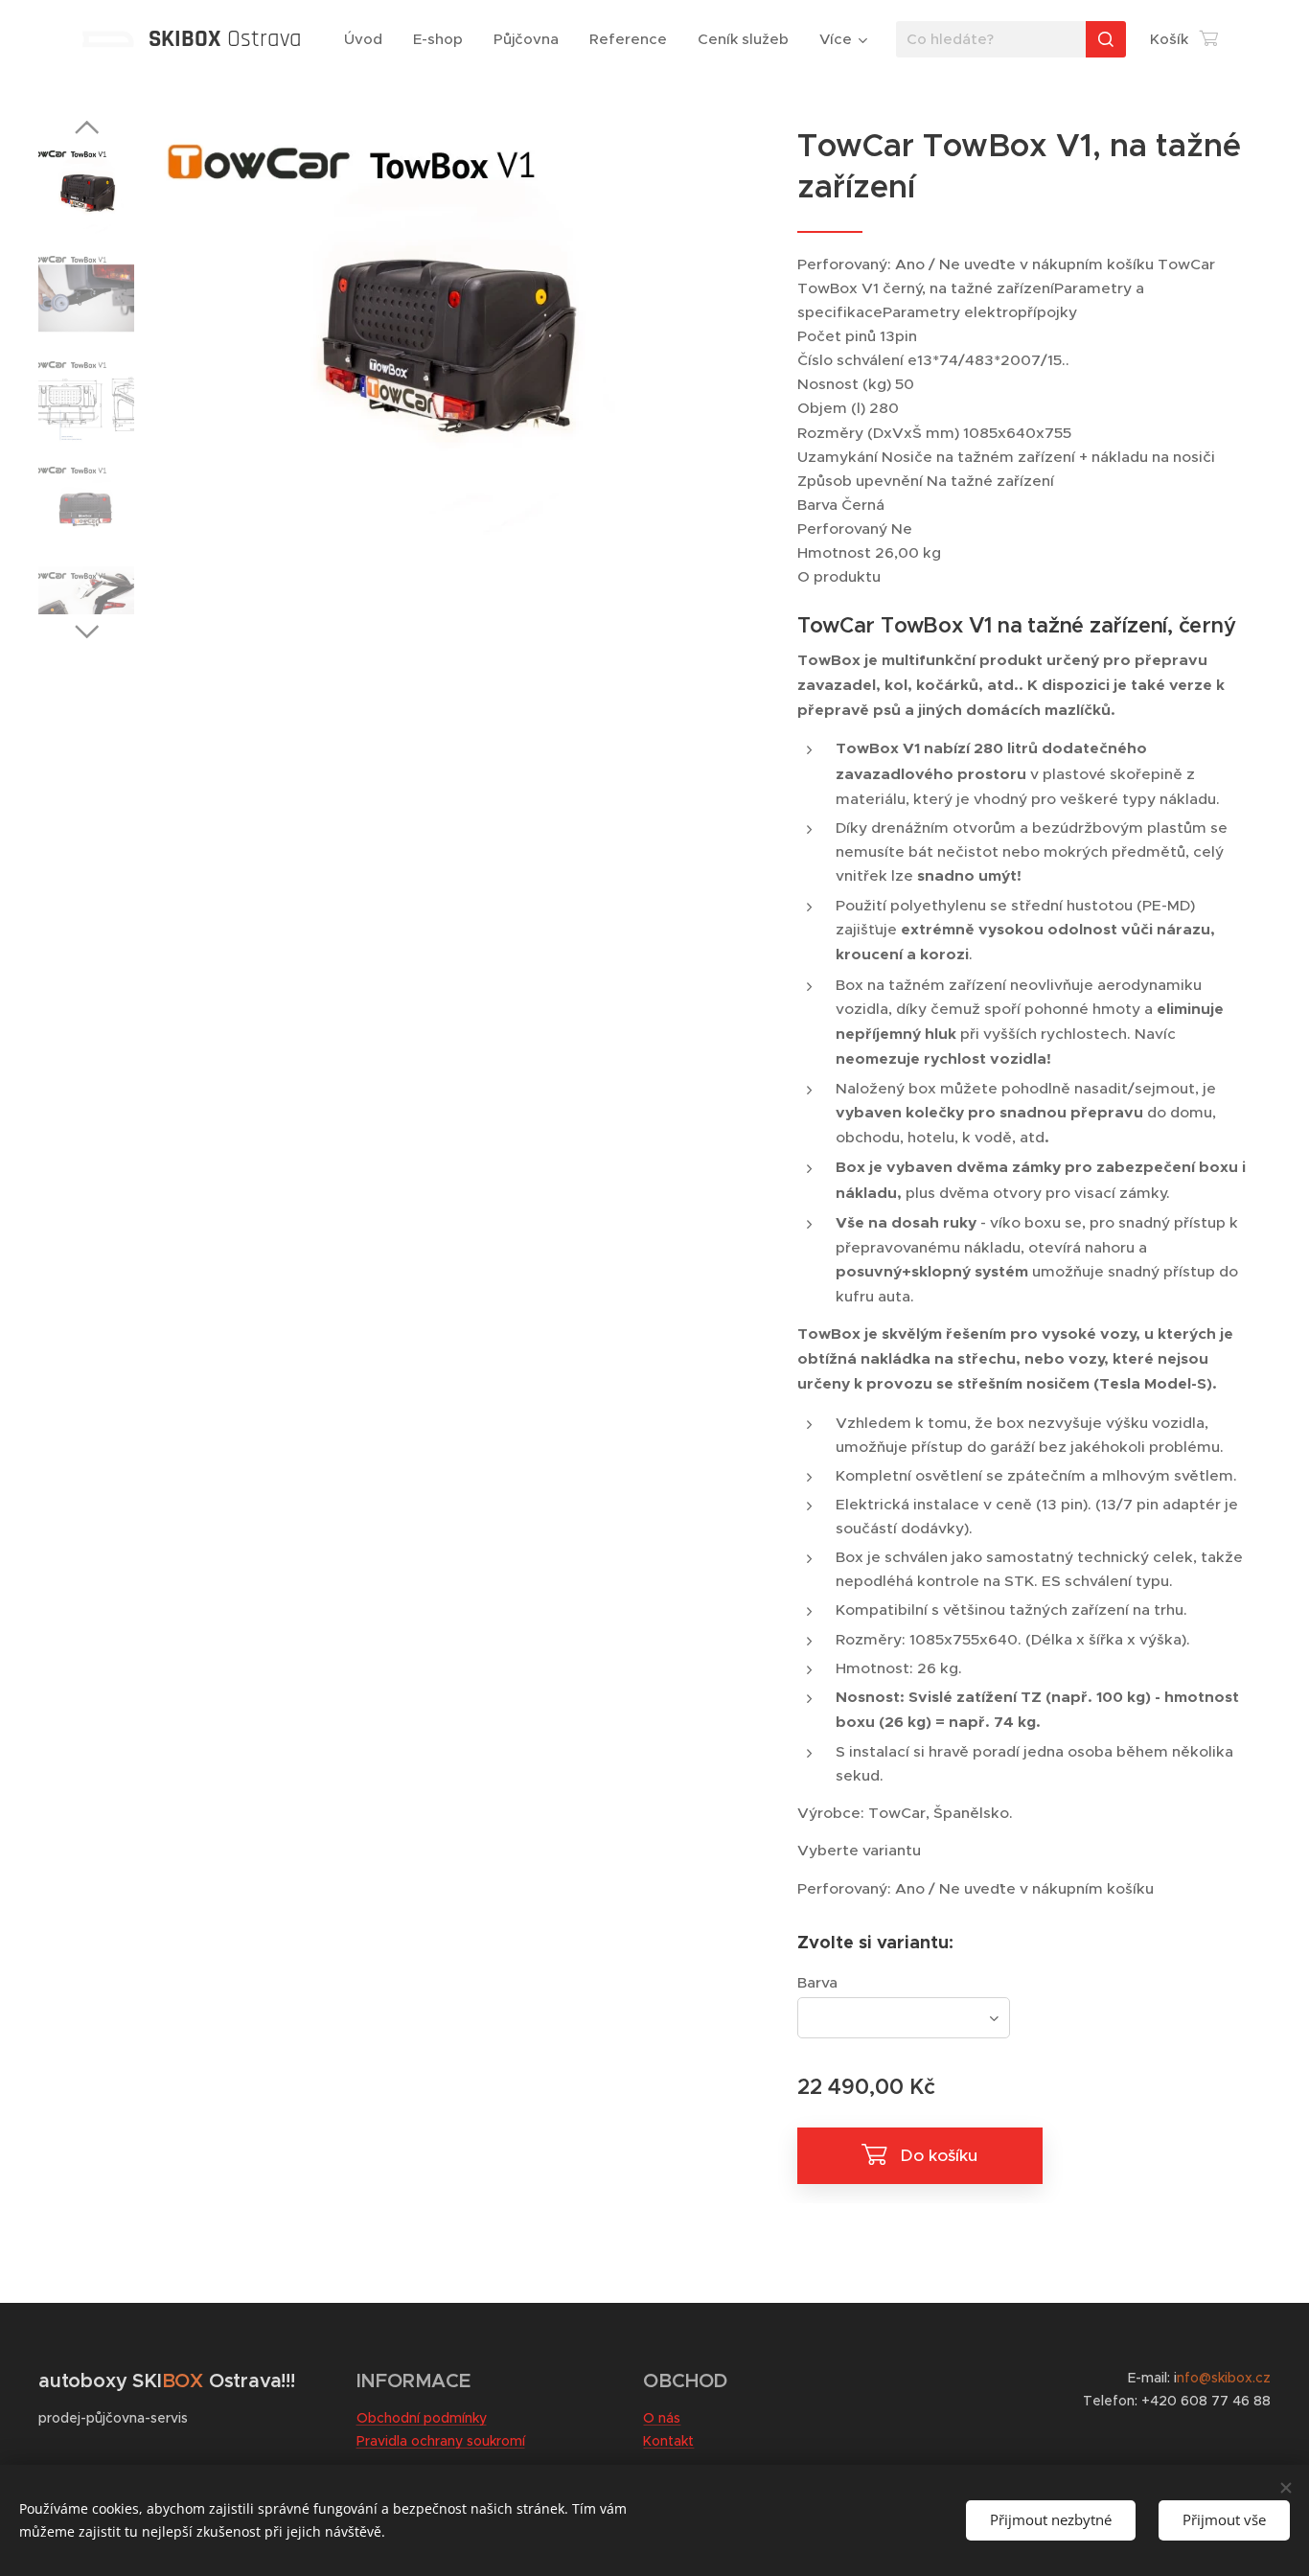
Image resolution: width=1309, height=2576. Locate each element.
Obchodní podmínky (422, 2418)
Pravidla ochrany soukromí (441, 2441)
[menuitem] (368, 39)
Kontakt (668, 2441)
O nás (662, 2418)
